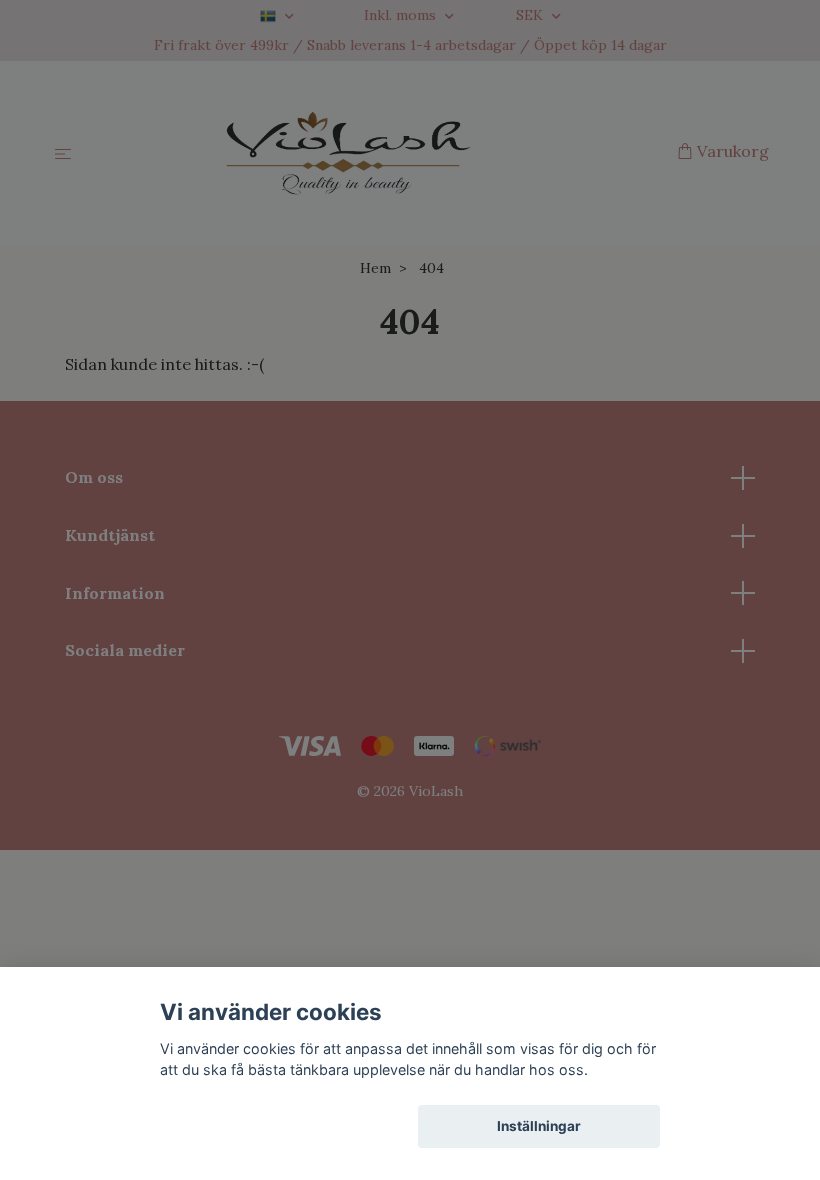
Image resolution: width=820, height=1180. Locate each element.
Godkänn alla (281, 1126)
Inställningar (539, 1126)
